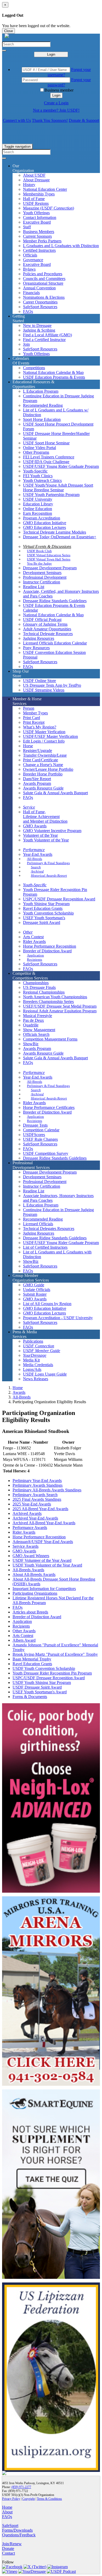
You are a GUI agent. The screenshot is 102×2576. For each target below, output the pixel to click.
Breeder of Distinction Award (47, 951)
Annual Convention (39, 288)
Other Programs (36, 452)
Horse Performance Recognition (50, 946)
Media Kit (31, 1360)
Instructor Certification (42, 582)
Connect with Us (17, 120)
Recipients (35, 960)
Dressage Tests (35, 1125)
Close (8, 31)
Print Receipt (34, 722)
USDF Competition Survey (46, 1153)
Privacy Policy (11, 2499)
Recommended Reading (43, 405)
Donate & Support (84, 120)
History (29, 185)
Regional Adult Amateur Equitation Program (60, 1011)
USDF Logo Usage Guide (45, 1374)
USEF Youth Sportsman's (44, 918)
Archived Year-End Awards (35, 1518)
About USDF (34, 175)
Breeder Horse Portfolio (43, 774)
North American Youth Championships (55, 997)
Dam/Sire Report (37, 779)
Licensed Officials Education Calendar (55, 643)
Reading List (34, 587)
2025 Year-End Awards (32, 1504)
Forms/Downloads (17, 2530)
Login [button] (56, 95)
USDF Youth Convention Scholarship (44, 1668)
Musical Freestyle (38, 1016)
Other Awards (24, 1631)
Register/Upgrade (38, 751)
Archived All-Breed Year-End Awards (44, 1523)
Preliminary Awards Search (35, 1495)
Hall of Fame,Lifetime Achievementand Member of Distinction (45, 817)
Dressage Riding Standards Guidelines (55, 601)
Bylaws (29, 269)
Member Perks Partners (42, 241)
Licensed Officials (38, 1224)
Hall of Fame (34, 199)
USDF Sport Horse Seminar (46, 443)
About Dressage (36, 180)
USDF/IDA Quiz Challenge (46, 462)
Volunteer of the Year (40, 835)
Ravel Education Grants (43, 908)
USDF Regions (36, 203)
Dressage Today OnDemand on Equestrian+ (60, 537)
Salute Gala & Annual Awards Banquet (55, 793)
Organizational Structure (43, 283)
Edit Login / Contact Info (44, 741)
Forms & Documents (30, 1697)
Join (26, 344)
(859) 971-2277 (21, 2487)
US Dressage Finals (39, 987)
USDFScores (34, 1135)
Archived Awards (27, 1513)
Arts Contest (33, 937)
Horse (28, 746)
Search (36, 867)
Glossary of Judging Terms (45, 624)
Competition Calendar (41, 1130)
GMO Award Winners (31, 1556)
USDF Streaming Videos (44, 690)
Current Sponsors (37, 236)
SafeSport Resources (40, 307)
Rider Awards (34, 942)
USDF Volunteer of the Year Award (42, 1560)
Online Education (38, 509)
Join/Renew (12, 2544)
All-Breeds (35, 859)
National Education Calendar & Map (53, 372)
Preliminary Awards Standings (38, 1485)
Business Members (39, 232)
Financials (31, 293)
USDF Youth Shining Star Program (42, 1683)
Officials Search (36, 1034)
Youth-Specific (35, 471)
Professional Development (45, 577)
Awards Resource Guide (43, 788)
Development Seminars (42, 573)
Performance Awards (30, 1528)
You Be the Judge (39, 563)
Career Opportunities (40, 302)
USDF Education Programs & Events (54, 377)
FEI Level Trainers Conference (49, 457)
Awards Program (37, 783)
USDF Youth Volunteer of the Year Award (47, 1565)
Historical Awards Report (49, 875)
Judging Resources (39, 638)
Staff (27, 227)
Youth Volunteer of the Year (46, 840)
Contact (8, 2553)
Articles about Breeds (30, 1612)
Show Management (39, 1030)
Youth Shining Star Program (46, 904)
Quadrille (31, 1025)
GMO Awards (35, 826)
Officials (30, 255)
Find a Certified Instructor (44, 340)
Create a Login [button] (56, 103)
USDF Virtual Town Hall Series (49, 559)
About (7, 2512)
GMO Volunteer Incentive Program (52, 831)
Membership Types (39, 194)
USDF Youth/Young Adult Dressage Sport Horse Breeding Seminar (58, 488)
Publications (33, 1341)
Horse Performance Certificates (49, 1107)
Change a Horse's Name (43, 765)
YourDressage (35, 1355)
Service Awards (25, 1546)
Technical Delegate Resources (48, 634)
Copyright (29, 2499)
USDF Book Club (39, 551)
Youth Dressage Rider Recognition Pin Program (52, 1673)
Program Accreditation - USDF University (58, 1318)
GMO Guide (34, 1285)
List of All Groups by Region (47, 1304)
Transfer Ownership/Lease (45, 755)
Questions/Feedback (19, 2535)
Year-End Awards (38, 854)
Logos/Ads (32, 1369)
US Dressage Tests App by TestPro (52, 685)
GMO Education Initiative (45, 523)
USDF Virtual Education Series (49, 555)
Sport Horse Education (42, 419)
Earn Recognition (38, 513)
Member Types (35, 713)
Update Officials (37, 1290)
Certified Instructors (39, 250)
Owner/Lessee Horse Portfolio (48, 769)
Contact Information (40, 217)
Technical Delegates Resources (49, 1229)
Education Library (38, 504)
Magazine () (49, 208)
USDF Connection (39, 1346)
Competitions (34, 368)
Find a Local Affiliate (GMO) (47, 335)
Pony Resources (36, 648)
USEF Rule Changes (40, 1139)
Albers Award (24, 1640)
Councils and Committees (44, 279)
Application (35, 955)
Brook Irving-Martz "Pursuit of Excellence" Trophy (55, 1654)
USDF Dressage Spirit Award (37, 1687)
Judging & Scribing (39, 330)
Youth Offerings (36, 213)
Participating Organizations (35, 1593)
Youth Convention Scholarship (48, 913)
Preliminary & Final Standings (48, 863)
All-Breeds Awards (28, 1570)
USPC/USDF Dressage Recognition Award (59, 899)
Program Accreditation (42, 518)
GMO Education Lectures (44, 527)
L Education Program (41, 391)
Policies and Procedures (43, 274)
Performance (34, 850)
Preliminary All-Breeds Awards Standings (47, 1490)
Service (29, 807)
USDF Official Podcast (42, 620)
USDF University (38, 499)
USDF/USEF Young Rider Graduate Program (61, 466)
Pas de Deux (33, 1020)
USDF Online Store (39, 681)
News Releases (36, 1379)
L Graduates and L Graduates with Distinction (61, 246)
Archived (37, 871)
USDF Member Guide (42, 1351)
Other (28, 932)
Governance (33, 260)
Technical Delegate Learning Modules (55, 532)
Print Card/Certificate (41, 760)
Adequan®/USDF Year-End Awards (43, 1542)
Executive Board (37, 222)
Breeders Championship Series (48, 1002)
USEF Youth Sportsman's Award (40, 1692)
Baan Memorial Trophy (32, 1659)
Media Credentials (38, 1365)
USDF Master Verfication (44, 732)
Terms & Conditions (49, 2499)
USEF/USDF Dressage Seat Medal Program (60, 1006)
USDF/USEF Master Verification (50, 736)
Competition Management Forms (50, 1039)
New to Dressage (37, 325)
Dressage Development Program (50, 568)
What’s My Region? (40, 727)
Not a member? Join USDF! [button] (56, 110)
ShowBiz (31, 1044)
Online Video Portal (39, 448)
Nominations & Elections (44, 297)
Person (29, 708)
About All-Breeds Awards (34, 1574)
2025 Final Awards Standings (37, 1499)
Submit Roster (35, 1294)
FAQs (28, 311)
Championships (36, 983)
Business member (59, 90)
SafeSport (10, 2526)
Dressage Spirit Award (42, 922)
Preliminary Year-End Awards (37, 1481)
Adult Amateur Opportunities (47, 629)
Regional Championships (44, 992)
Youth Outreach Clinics (42, 480)
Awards (19, 1392)
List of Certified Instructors (45, 1247)
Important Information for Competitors (44, 1589)
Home (18, 1388)
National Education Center (45, 189)
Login (51, 54)
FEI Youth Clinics (38, 476)
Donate (8, 2548)
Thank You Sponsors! (50, 120)
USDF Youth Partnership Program (51, 495)
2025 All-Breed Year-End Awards (40, 1509)
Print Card (32, 718)
